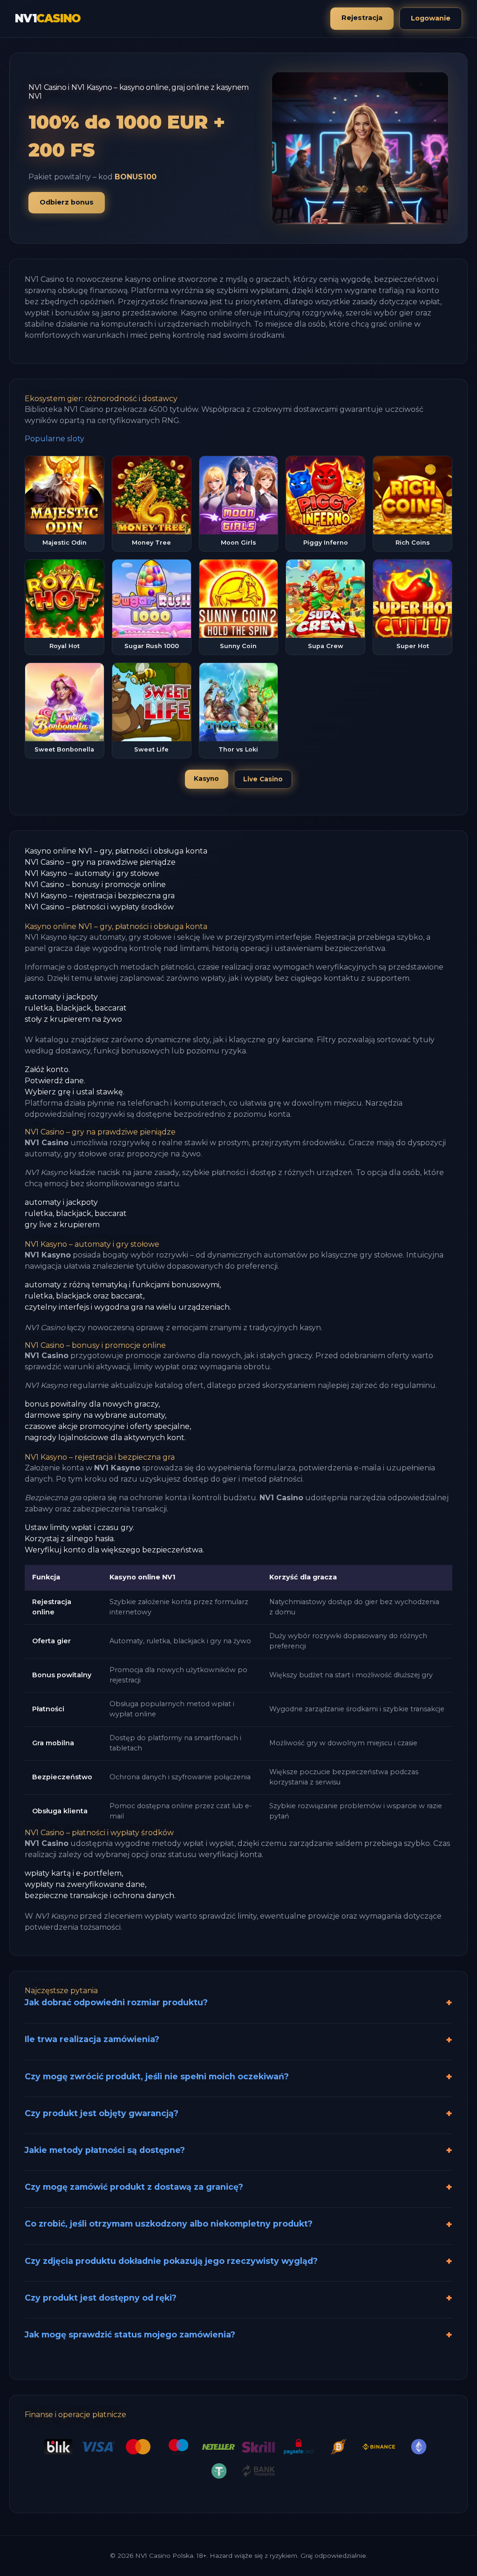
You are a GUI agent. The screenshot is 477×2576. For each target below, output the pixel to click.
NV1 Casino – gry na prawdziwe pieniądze (100, 862)
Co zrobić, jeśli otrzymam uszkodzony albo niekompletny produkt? (169, 2224)
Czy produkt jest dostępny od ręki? (101, 2298)
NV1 (48, 18)
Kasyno (206, 779)
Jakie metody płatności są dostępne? (105, 2150)
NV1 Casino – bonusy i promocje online (95, 885)
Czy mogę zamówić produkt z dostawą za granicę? (134, 2187)
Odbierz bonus (67, 202)
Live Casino (263, 779)
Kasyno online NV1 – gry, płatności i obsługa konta (116, 851)
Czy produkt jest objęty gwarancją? (102, 2113)
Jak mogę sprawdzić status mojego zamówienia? (130, 2334)
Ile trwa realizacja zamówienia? (92, 2039)
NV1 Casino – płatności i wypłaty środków (99, 907)
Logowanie (431, 18)
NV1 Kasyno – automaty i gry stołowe (92, 873)
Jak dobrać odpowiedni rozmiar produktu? (116, 2002)
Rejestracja (362, 18)
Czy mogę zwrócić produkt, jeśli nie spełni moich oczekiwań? (157, 2076)
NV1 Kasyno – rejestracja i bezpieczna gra (100, 896)
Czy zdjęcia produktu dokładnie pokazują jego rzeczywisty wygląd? (171, 2261)
